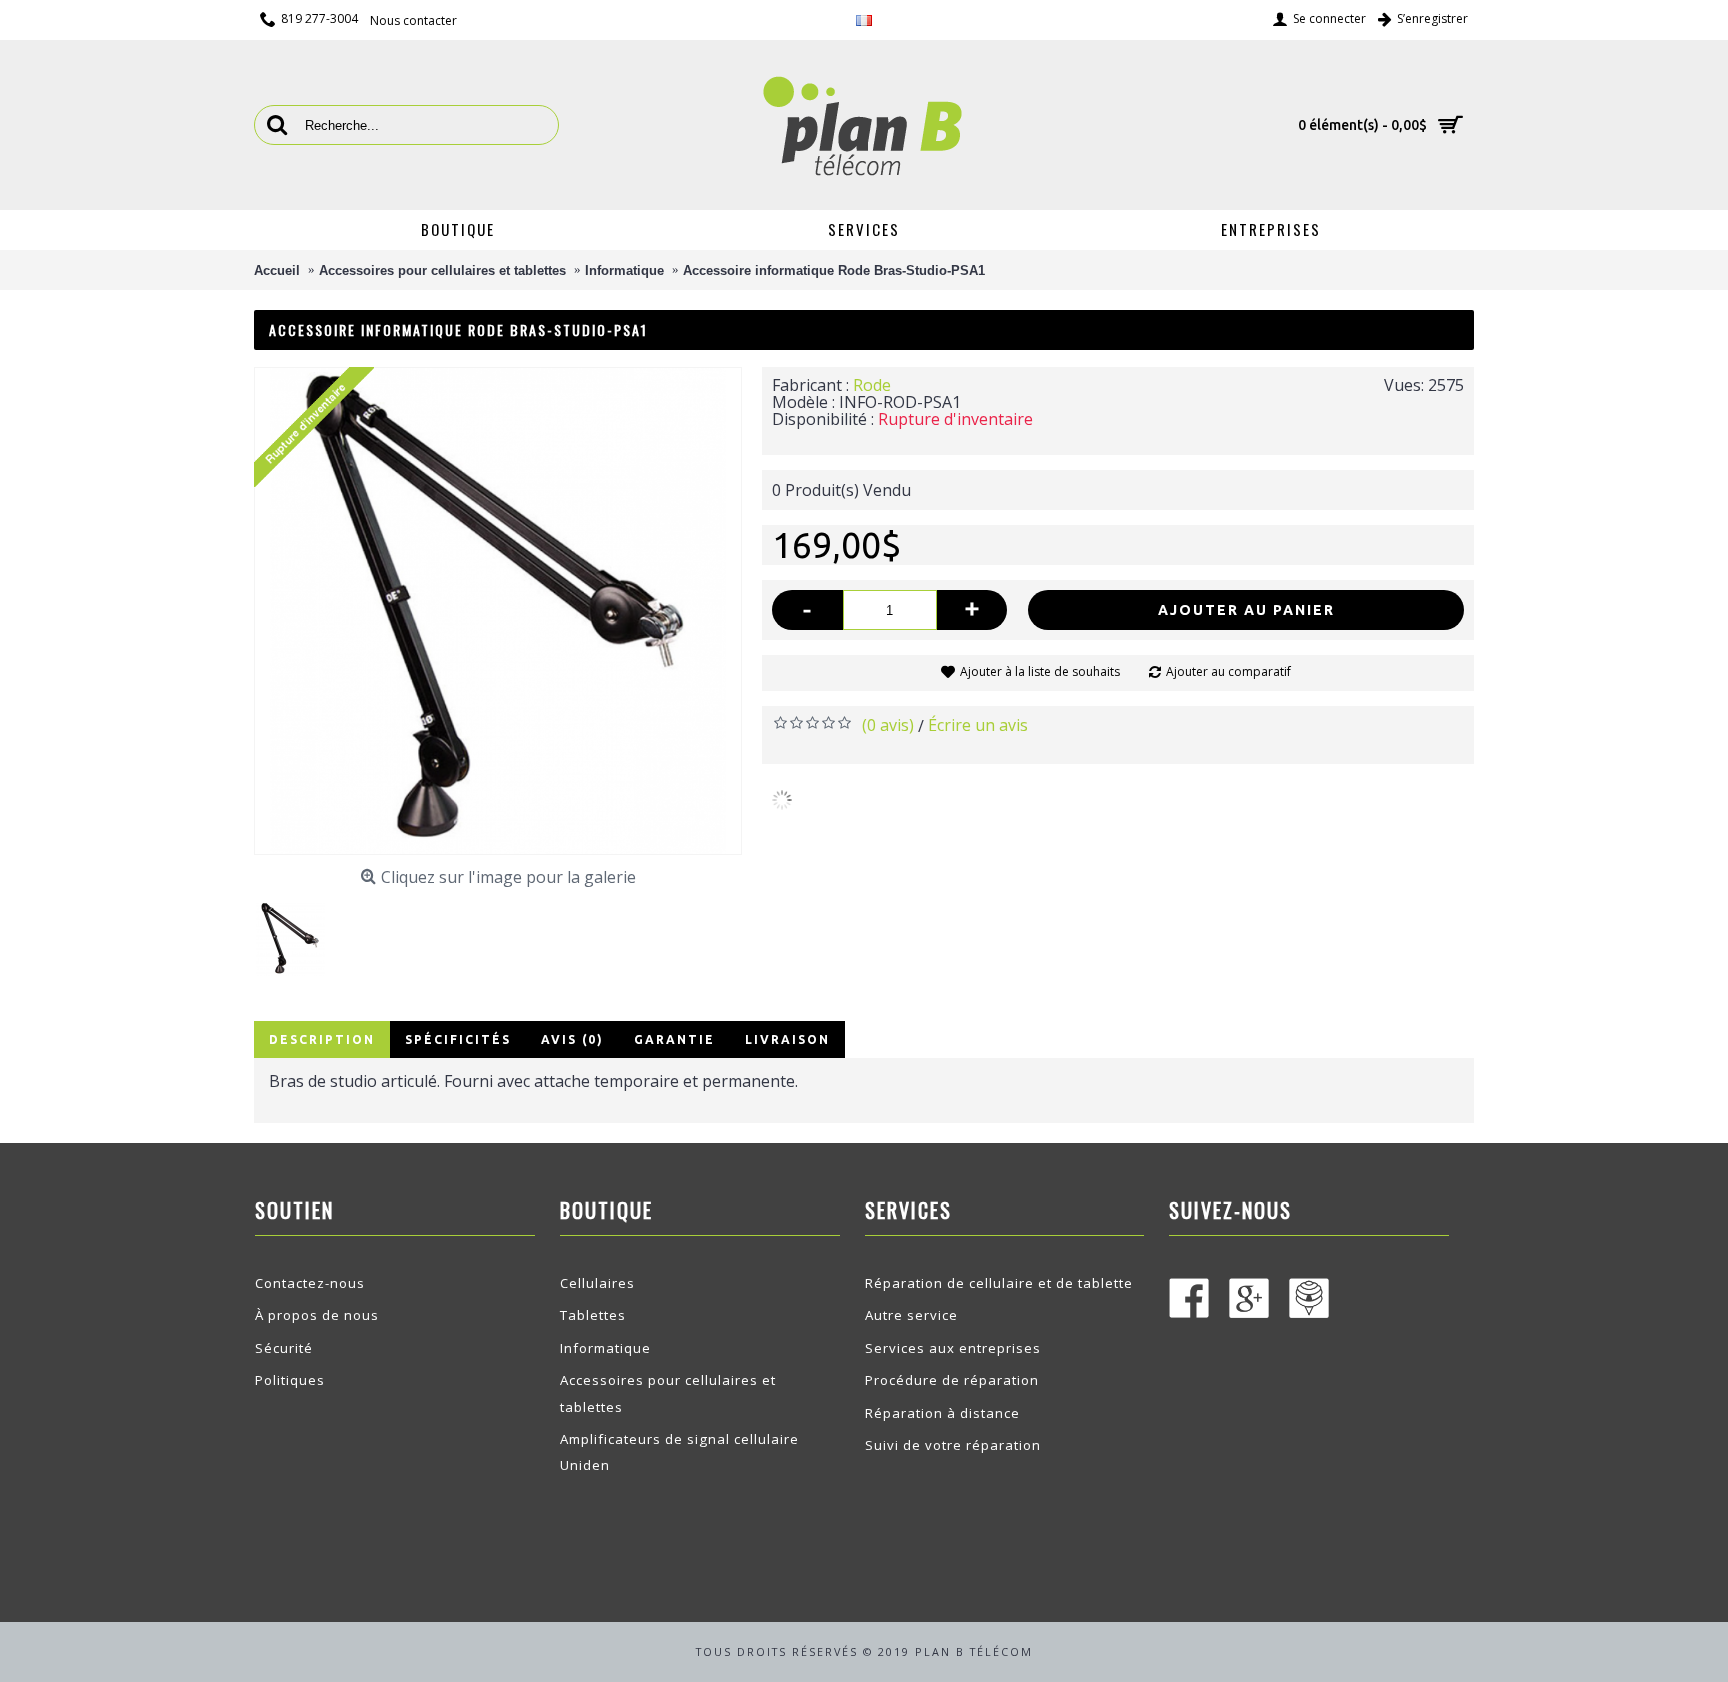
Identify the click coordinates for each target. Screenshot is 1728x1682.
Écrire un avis (978, 725)
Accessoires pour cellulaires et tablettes (668, 1393)
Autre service (911, 1315)
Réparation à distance (942, 1413)
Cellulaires (597, 1283)
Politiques (290, 1380)
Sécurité (284, 1348)
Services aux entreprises (953, 1348)
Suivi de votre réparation (953, 1445)
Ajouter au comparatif (1228, 671)
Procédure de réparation (952, 1380)
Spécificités (458, 1039)
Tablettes (593, 1315)
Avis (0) (572, 1039)
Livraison (787, 1039)
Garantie (674, 1039)
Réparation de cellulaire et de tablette (999, 1283)
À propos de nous (317, 1315)
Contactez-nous (310, 1283)
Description (322, 1039)
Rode (872, 385)
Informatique (605, 1348)
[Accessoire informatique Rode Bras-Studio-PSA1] (298, 931)
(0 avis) (888, 725)
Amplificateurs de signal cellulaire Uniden (679, 1452)
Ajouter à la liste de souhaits (1040, 671)
